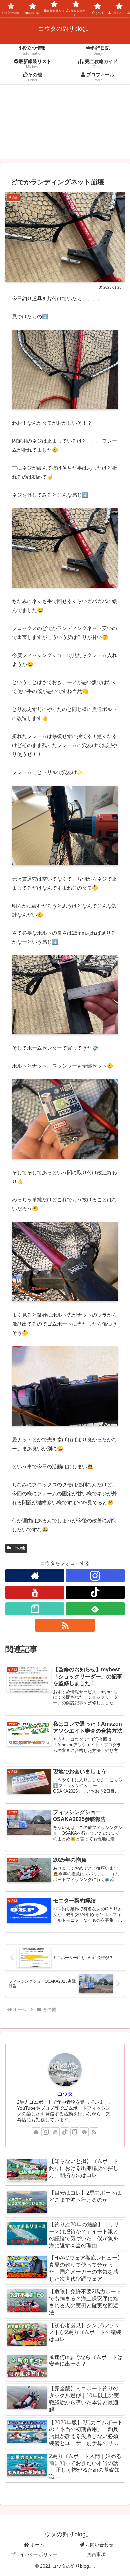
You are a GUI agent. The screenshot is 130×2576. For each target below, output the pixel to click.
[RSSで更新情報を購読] (65, 1625)
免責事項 (96, 2554)
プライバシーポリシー (34, 2554)
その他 (19, 1548)
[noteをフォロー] (35, 1609)
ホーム (37, 2545)
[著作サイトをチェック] (35, 1576)
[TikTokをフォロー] (95, 1592)
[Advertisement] (65, 126)
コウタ (65, 2094)
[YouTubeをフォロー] (35, 1592)
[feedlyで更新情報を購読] (95, 1609)
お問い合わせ (99, 2545)
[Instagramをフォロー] (95, 1576)
